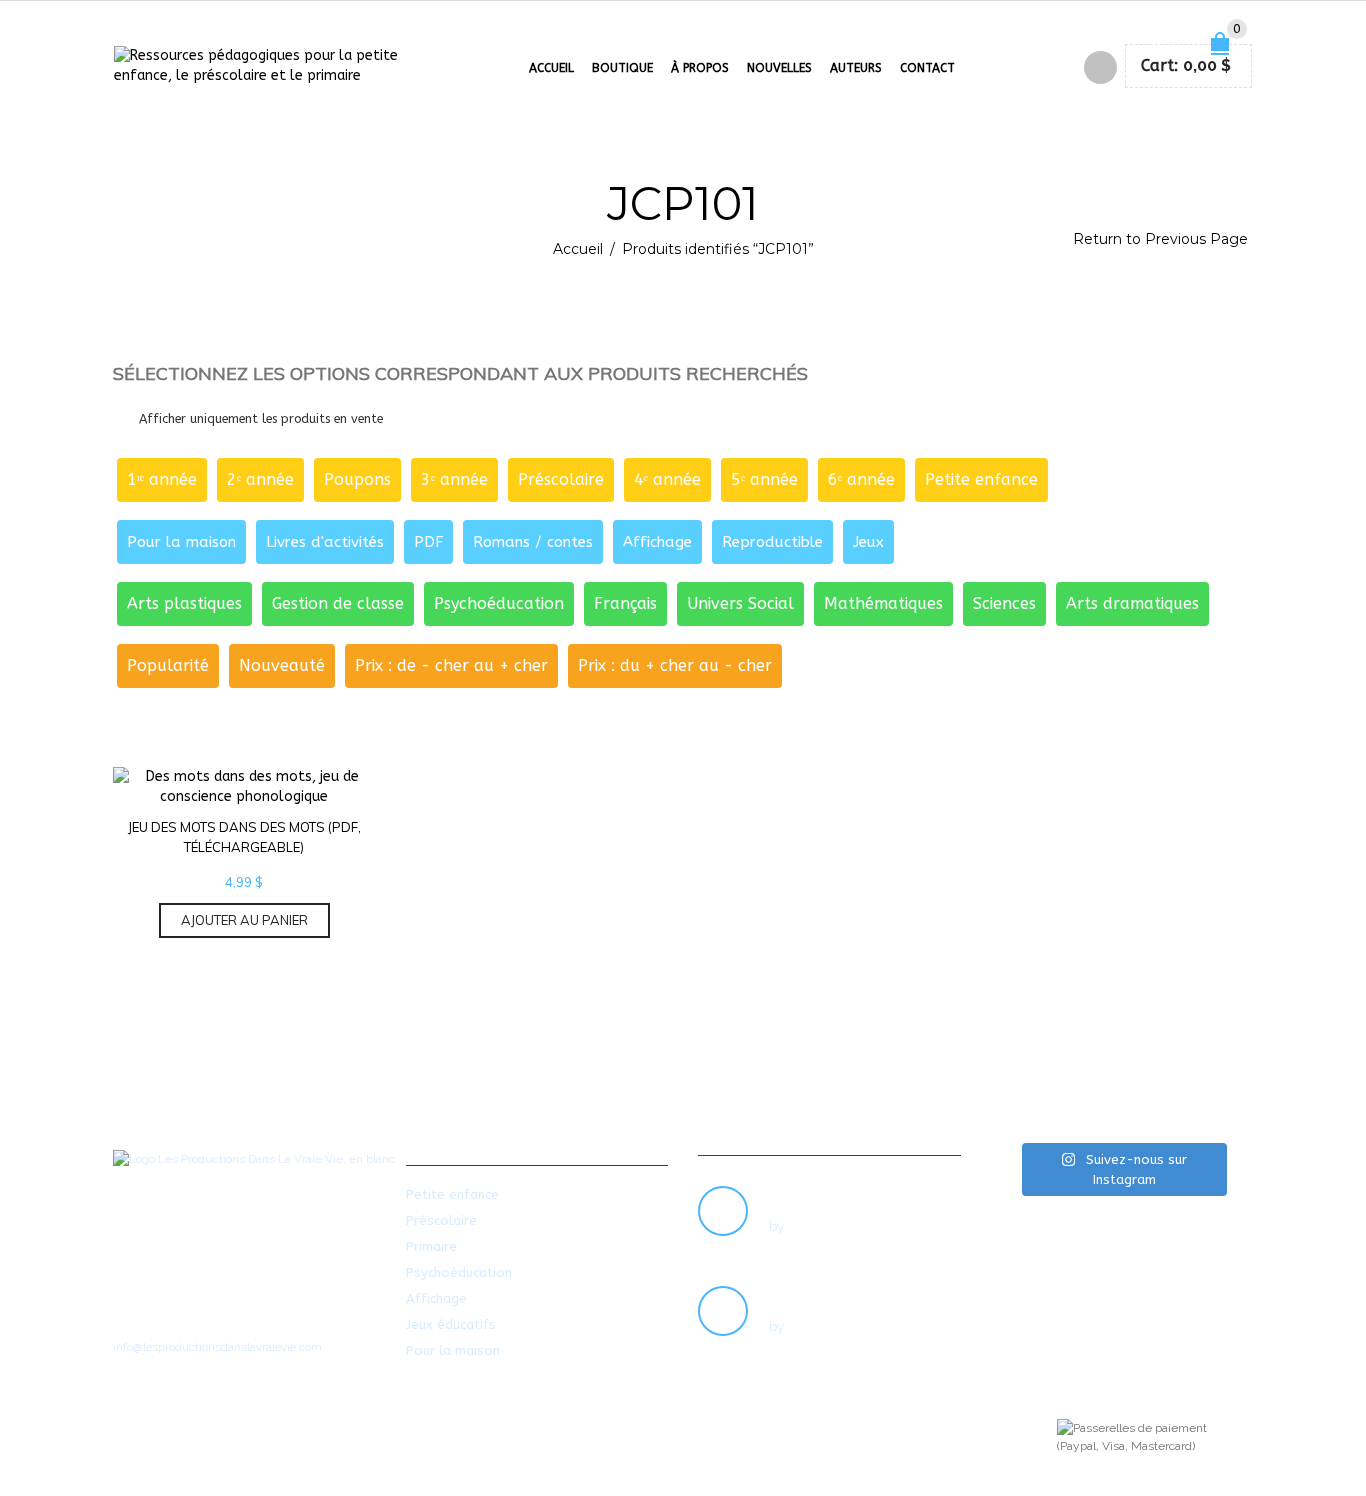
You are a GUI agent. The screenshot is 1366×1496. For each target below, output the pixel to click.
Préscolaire (441, 1220)
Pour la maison (453, 1350)
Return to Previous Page (1160, 239)
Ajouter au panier (244, 920)
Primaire (431, 1246)
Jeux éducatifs (451, 1324)
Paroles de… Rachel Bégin (861, 1193)
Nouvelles (779, 68)
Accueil (551, 68)
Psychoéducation (459, 1272)
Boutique (622, 68)
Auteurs (856, 68)
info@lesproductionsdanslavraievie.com (217, 1347)
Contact (927, 68)
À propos (700, 68)
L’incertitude (813, 1293)
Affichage (436, 1298)
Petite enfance (452, 1194)
